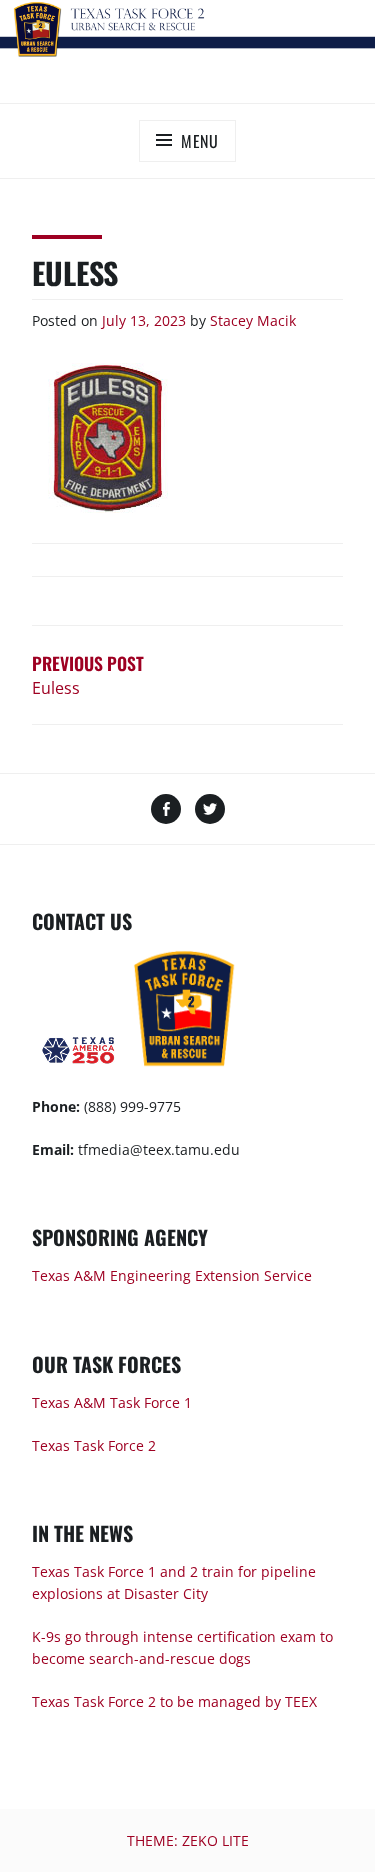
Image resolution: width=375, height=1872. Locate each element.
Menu (200, 141)
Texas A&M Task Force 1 (112, 1402)
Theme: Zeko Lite (188, 1840)
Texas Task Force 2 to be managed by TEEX (174, 1701)
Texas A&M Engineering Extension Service (172, 1275)
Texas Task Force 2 (94, 1445)
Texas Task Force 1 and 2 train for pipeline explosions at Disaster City (174, 1582)
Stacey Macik (253, 320)
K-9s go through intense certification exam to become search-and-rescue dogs (182, 1647)
